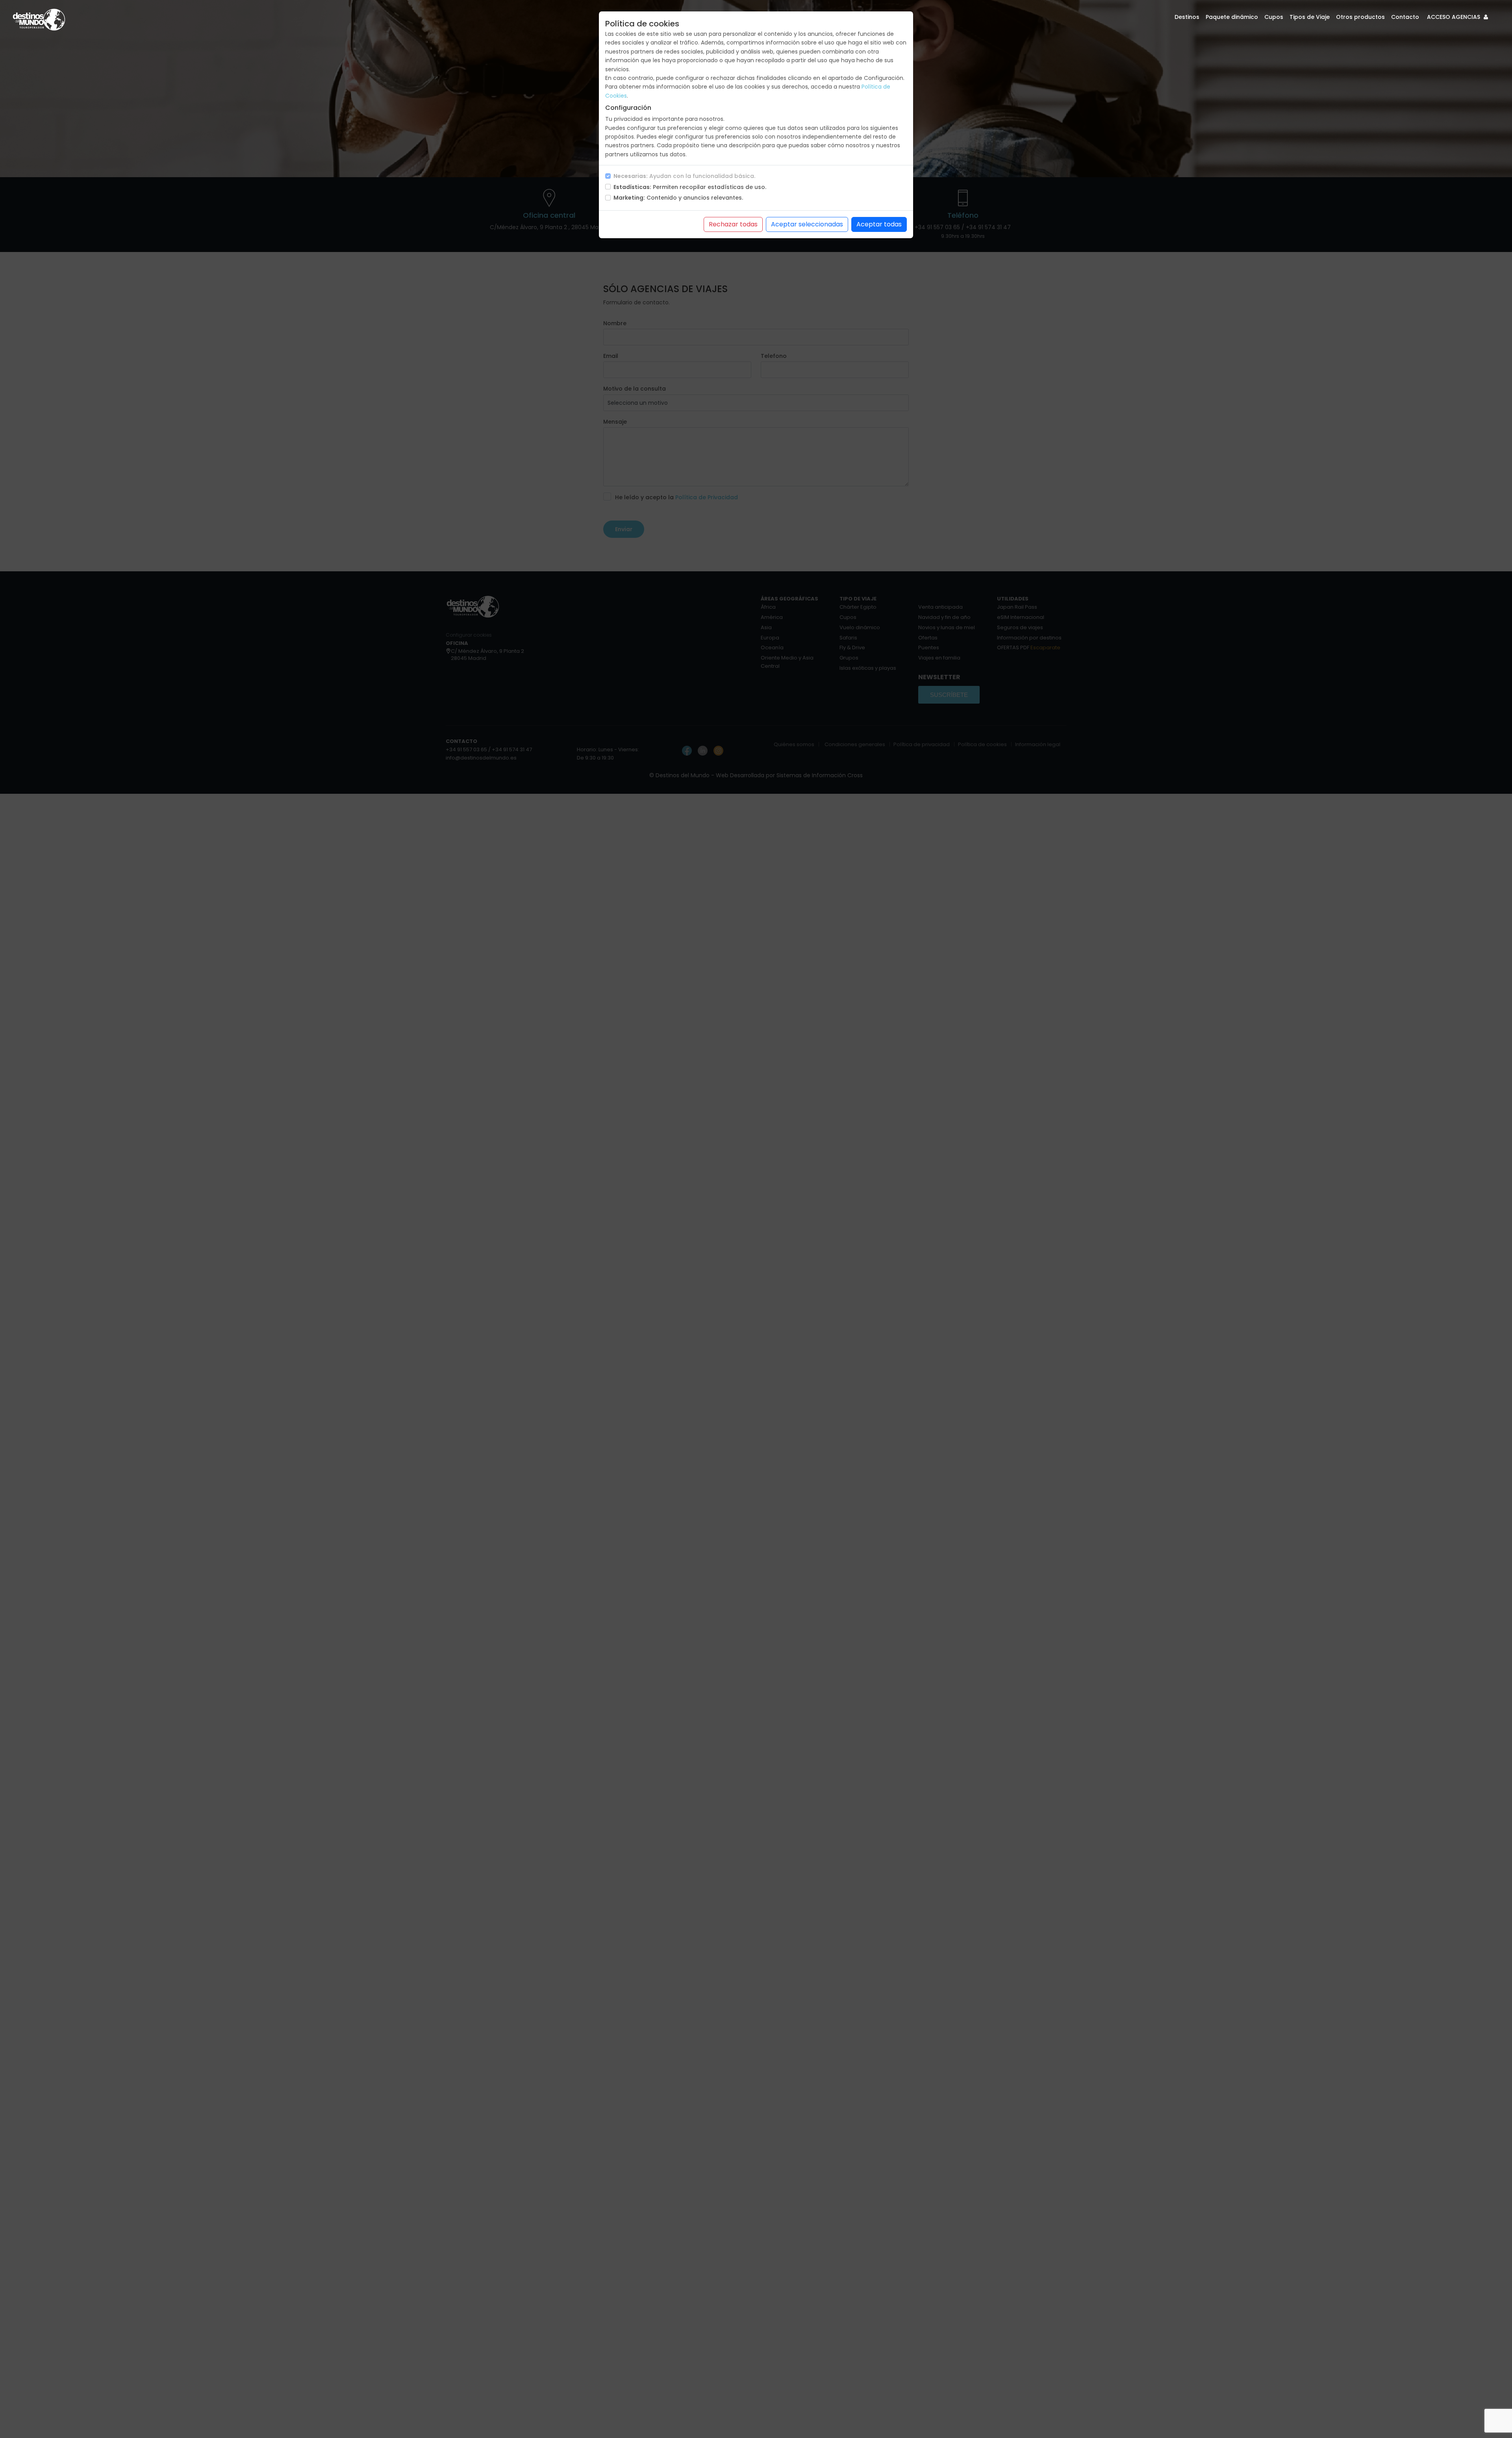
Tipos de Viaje (1310, 17)
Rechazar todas (733, 224)
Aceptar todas (879, 224)
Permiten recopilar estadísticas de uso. (690, 187)
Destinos (1187, 17)
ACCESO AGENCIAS (1454, 17)
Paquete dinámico (1232, 17)
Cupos (1274, 17)
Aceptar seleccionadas (807, 224)
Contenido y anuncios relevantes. (678, 198)
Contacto (1405, 17)
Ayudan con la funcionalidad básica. (684, 176)
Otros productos (1360, 17)
